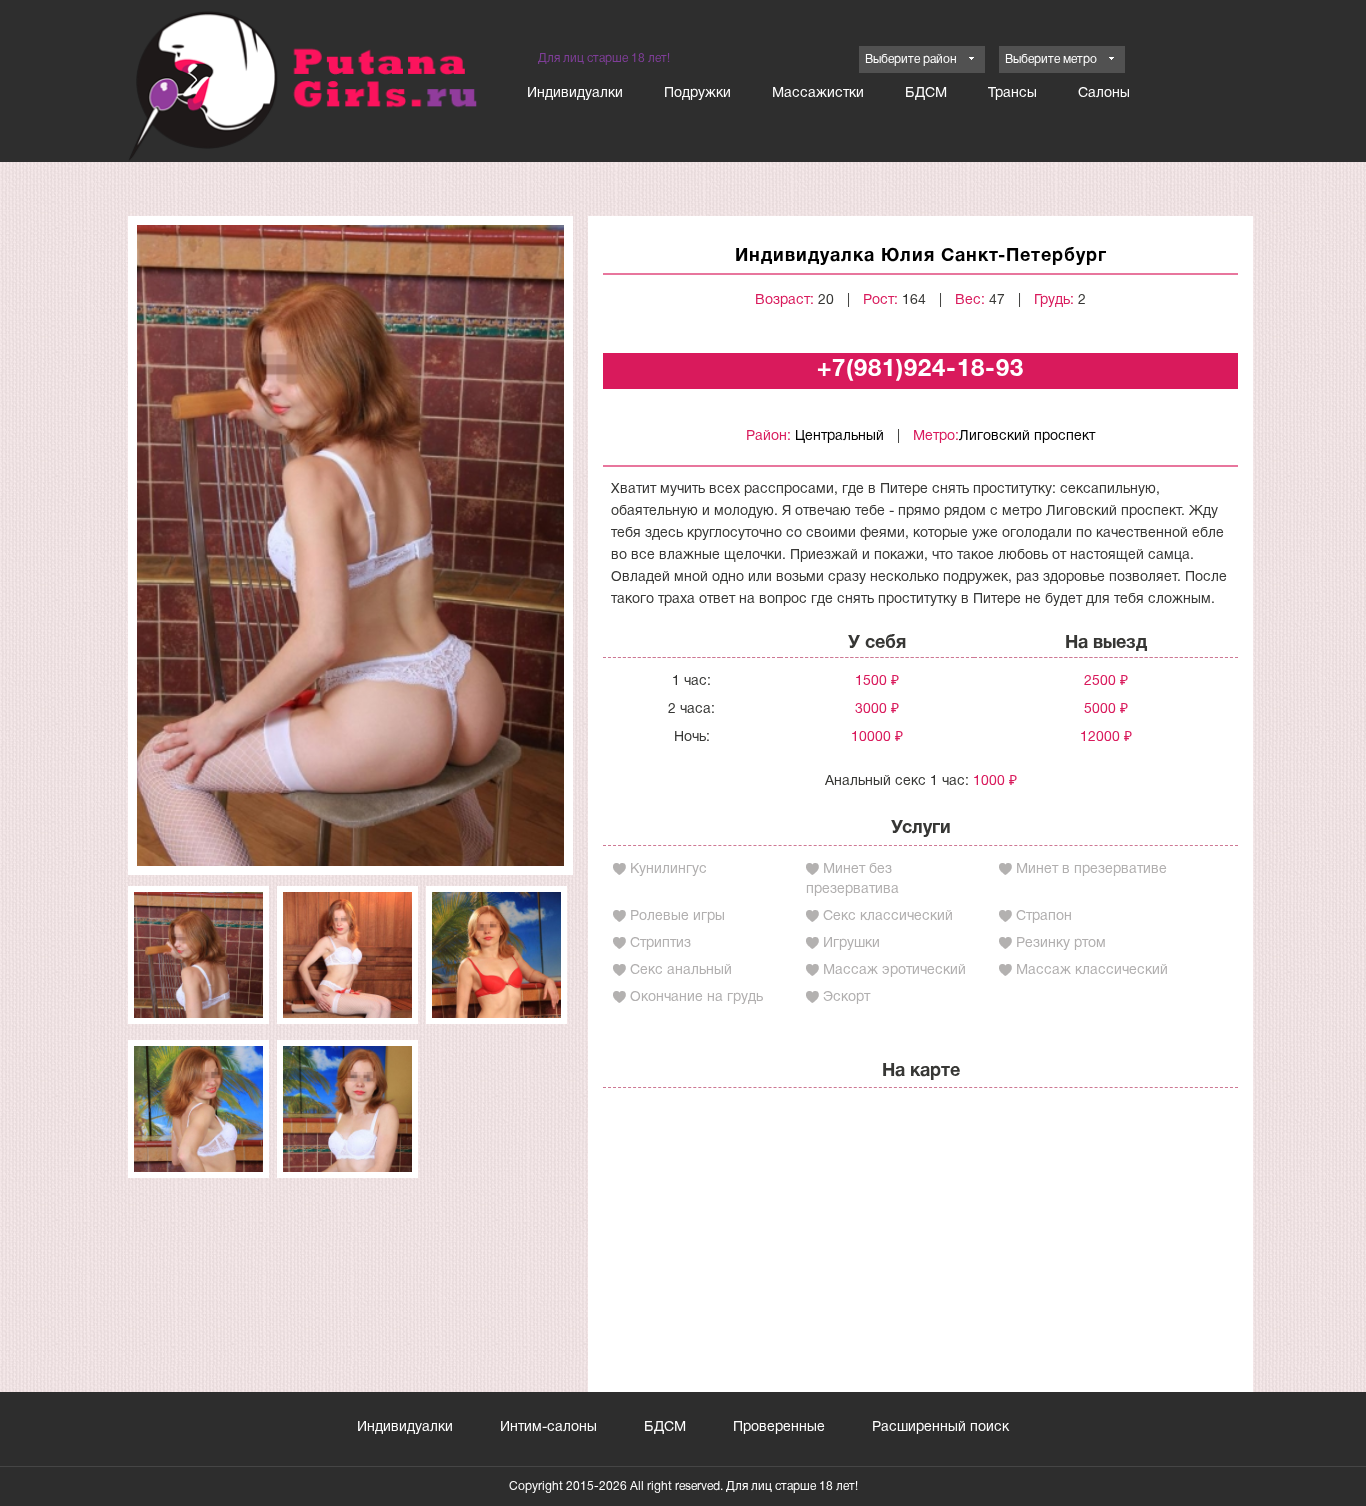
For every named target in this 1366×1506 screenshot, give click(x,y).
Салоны (1104, 93)
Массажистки (818, 93)
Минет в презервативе (1091, 869)
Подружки (697, 93)
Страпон (1044, 916)
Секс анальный (681, 970)
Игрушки (851, 943)
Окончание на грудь (696, 997)
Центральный (839, 436)
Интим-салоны (548, 1427)
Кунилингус (668, 869)
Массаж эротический (894, 970)
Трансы (1012, 93)
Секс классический (888, 916)
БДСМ (926, 93)
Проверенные (779, 1427)
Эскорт (846, 997)
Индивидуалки (575, 93)
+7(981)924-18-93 (920, 370)
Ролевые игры (677, 916)
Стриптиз (660, 943)
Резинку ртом (1061, 943)
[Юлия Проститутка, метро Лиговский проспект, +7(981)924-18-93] (350, 545)
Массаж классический (1092, 970)
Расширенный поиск (940, 1427)
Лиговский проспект (1027, 436)
